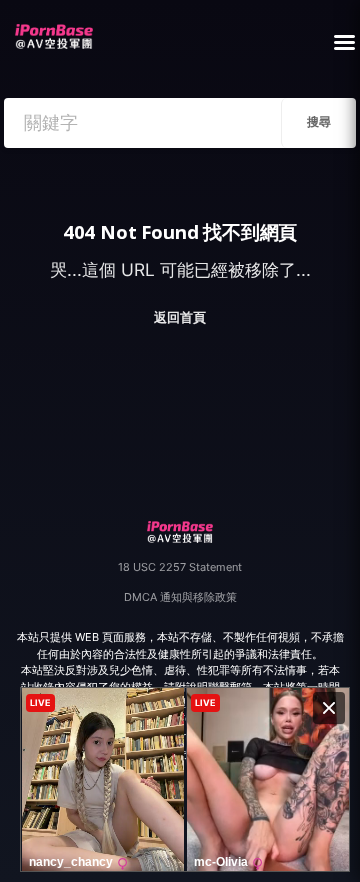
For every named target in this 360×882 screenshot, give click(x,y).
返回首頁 (180, 317)
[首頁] (53, 30)
